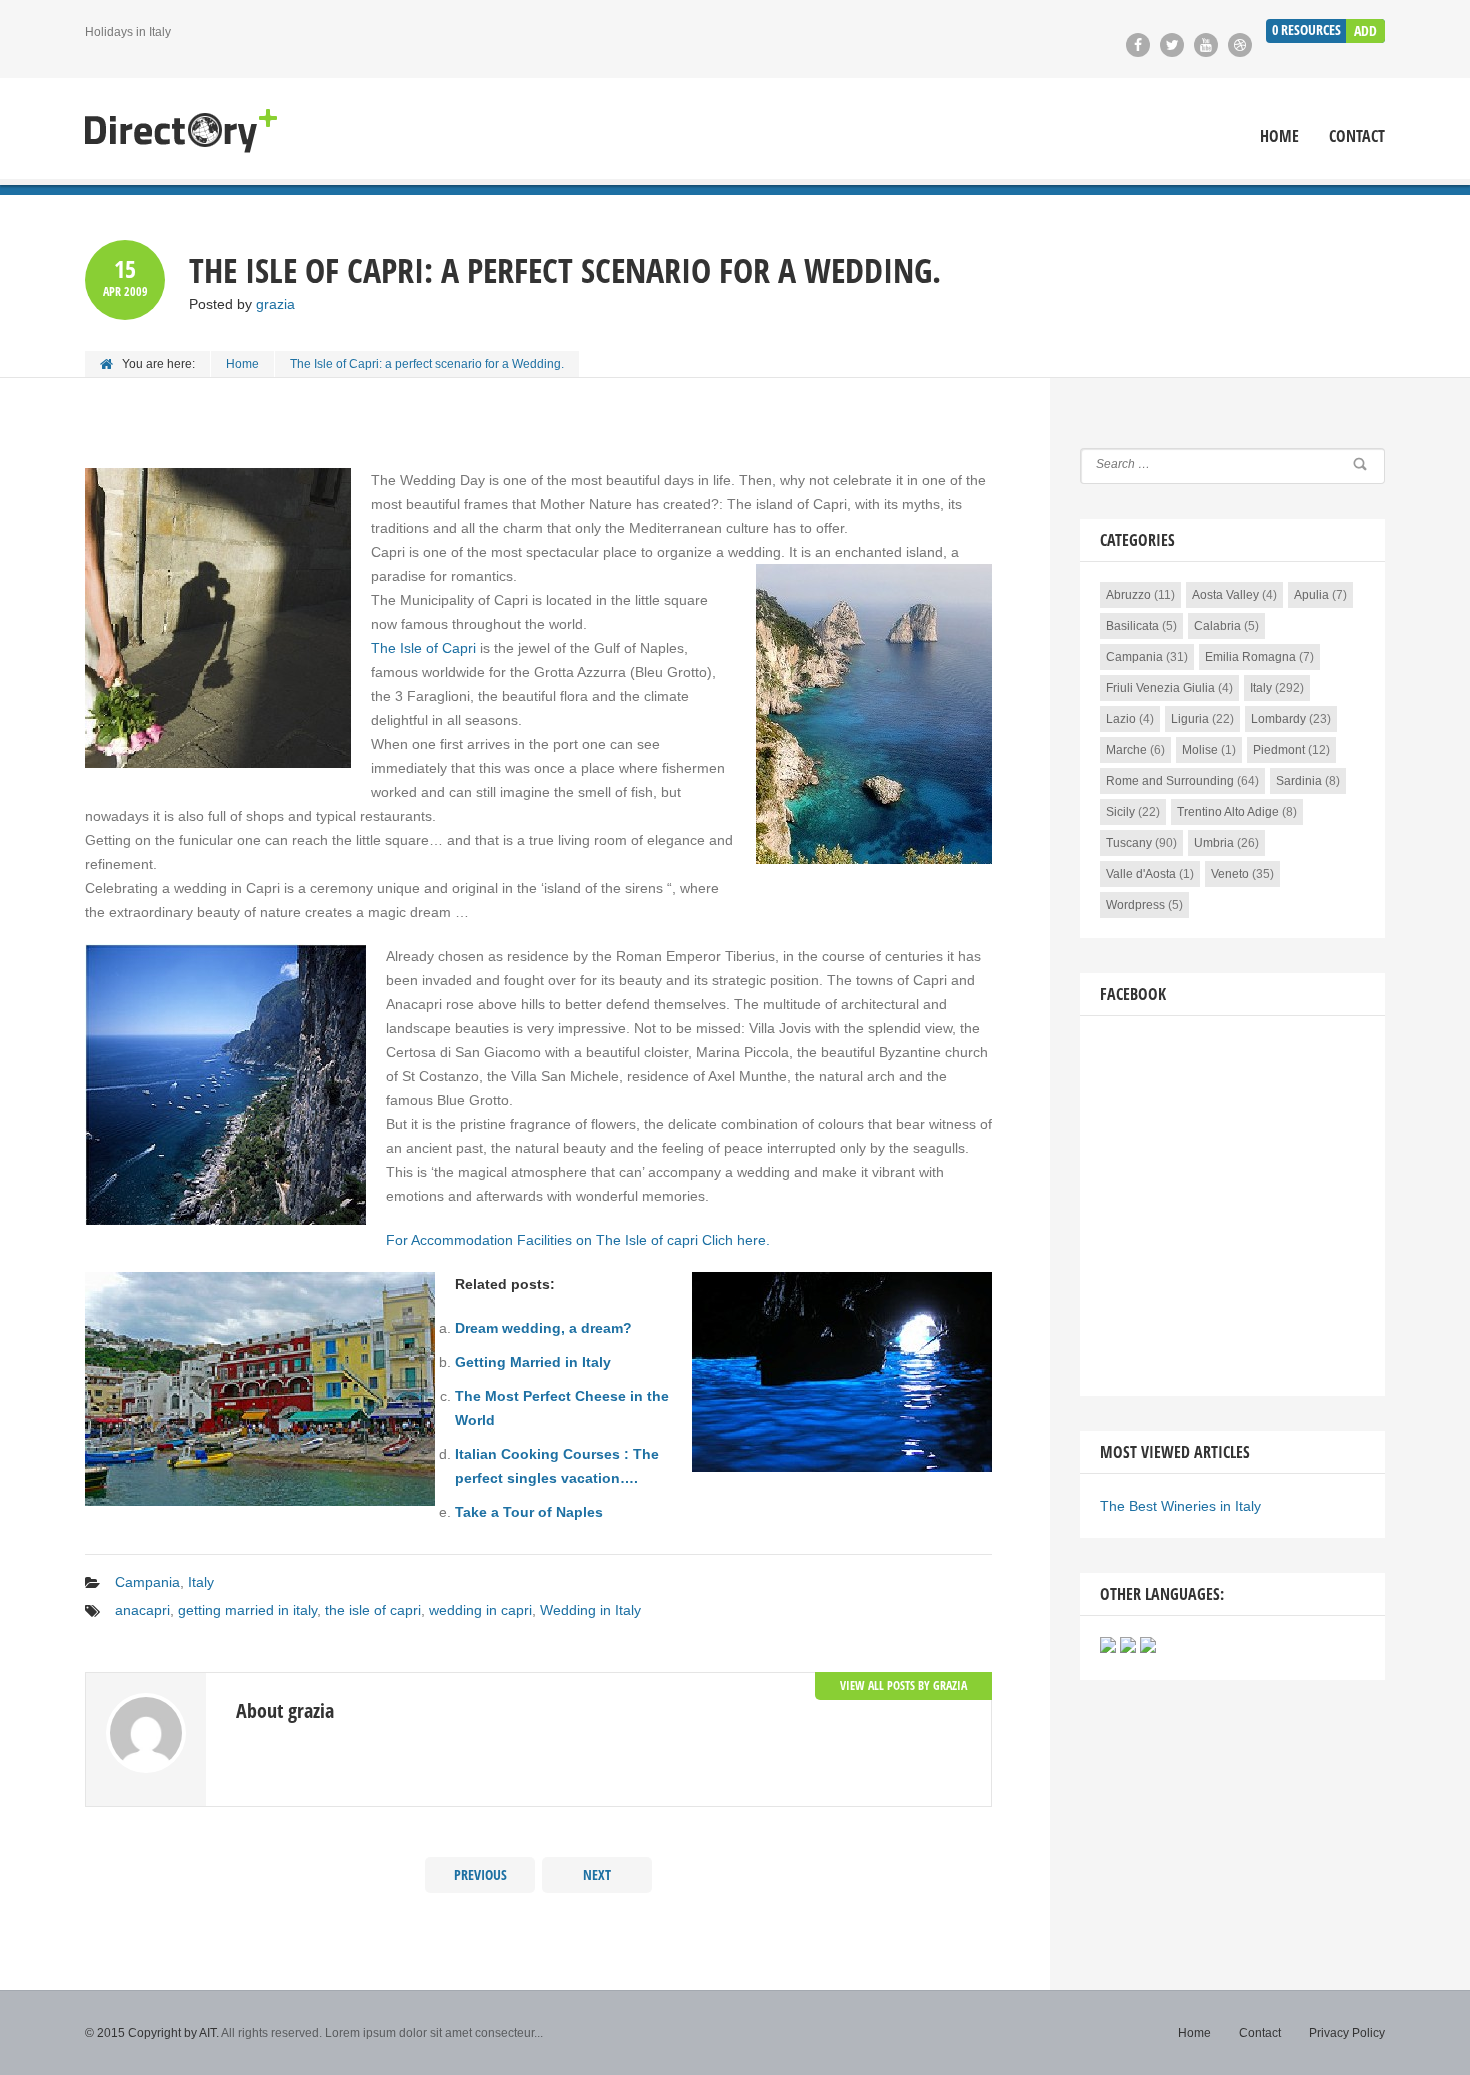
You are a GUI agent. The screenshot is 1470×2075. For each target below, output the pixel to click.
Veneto (1230, 874)
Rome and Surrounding (1170, 781)
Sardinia (1299, 781)
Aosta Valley (1225, 595)
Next (597, 1874)
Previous (480, 1874)
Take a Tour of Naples (529, 1512)
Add (1365, 30)
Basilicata (1132, 626)
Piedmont (1279, 750)
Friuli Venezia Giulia (1160, 688)
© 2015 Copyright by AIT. (152, 2033)
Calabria (1217, 626)
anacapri (142, 1610)
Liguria (1190, 719)
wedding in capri (480, 1610)
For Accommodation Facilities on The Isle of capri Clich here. (578, 1240)
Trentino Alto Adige (1228, 812)
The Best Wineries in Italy (1180, 1506)
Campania (147, 1582)
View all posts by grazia (903, 1685)
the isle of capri (373, 1610)
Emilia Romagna (1250, 657)
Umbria (1214, 843)
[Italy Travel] (181, 131)
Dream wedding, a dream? (543, 1328)
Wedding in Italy (590, 1610)
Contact (1357, 136)
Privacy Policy (1347, 2033)
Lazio (1121, 719)
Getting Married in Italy (533, 1362)
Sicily (1120, 812)
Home (1279, 136)
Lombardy (1278, 719)
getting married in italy (247, 1610)
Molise (1200, 750)
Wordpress (1135, 905)
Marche (1126, 750)
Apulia (1311, 595)
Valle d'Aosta (1141, 874)
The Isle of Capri (423, 648)
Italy (201, 1582)
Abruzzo (1128, 595)
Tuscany (1129, 843)
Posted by (242, 304)
